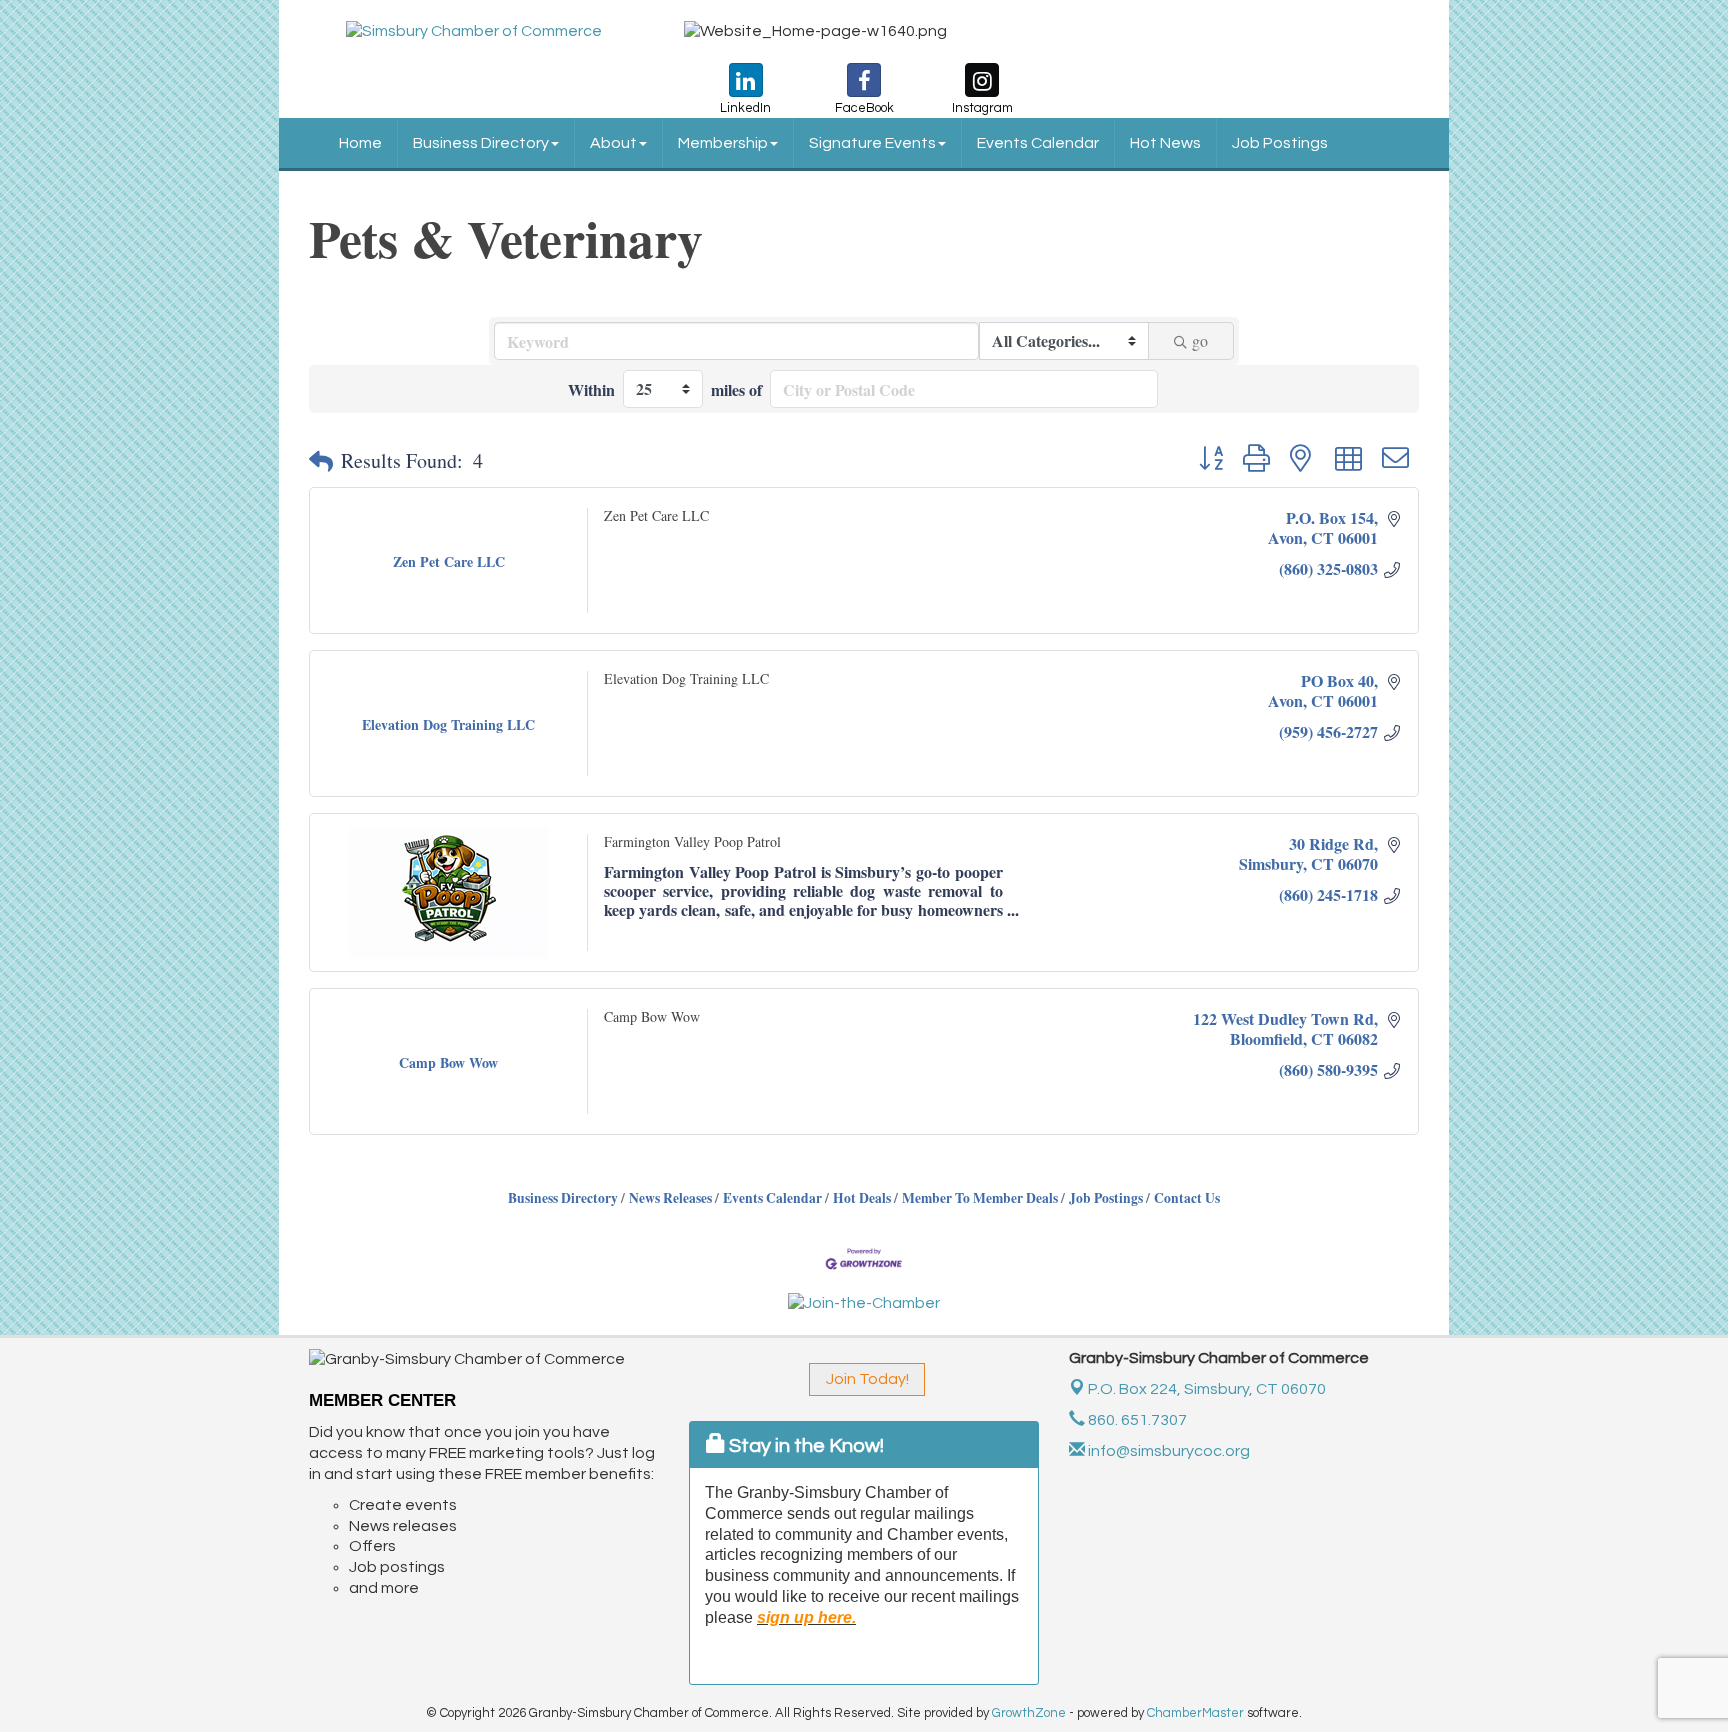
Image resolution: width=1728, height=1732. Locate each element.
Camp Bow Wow (652, 1016)
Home (360, 143)
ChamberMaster (1195, 1713)
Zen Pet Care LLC (656, 515)
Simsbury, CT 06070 (1207, 1389)
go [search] (1200, 340)
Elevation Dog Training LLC (686, 678)
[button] (321, 461)
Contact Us (1187, 1198)
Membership (723, 143)
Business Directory (481, 143)
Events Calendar (1038, 143)
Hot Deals (862, 1198)
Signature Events (872, 143)
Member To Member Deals (980, 1198)
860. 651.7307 (1136, 1420)
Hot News (1165, 143)
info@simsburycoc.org (1167, 1451)
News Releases (670, 1198)
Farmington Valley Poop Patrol (692, 841)
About (613, 143)
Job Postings (1280, 143)
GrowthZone (1029, 1713)
